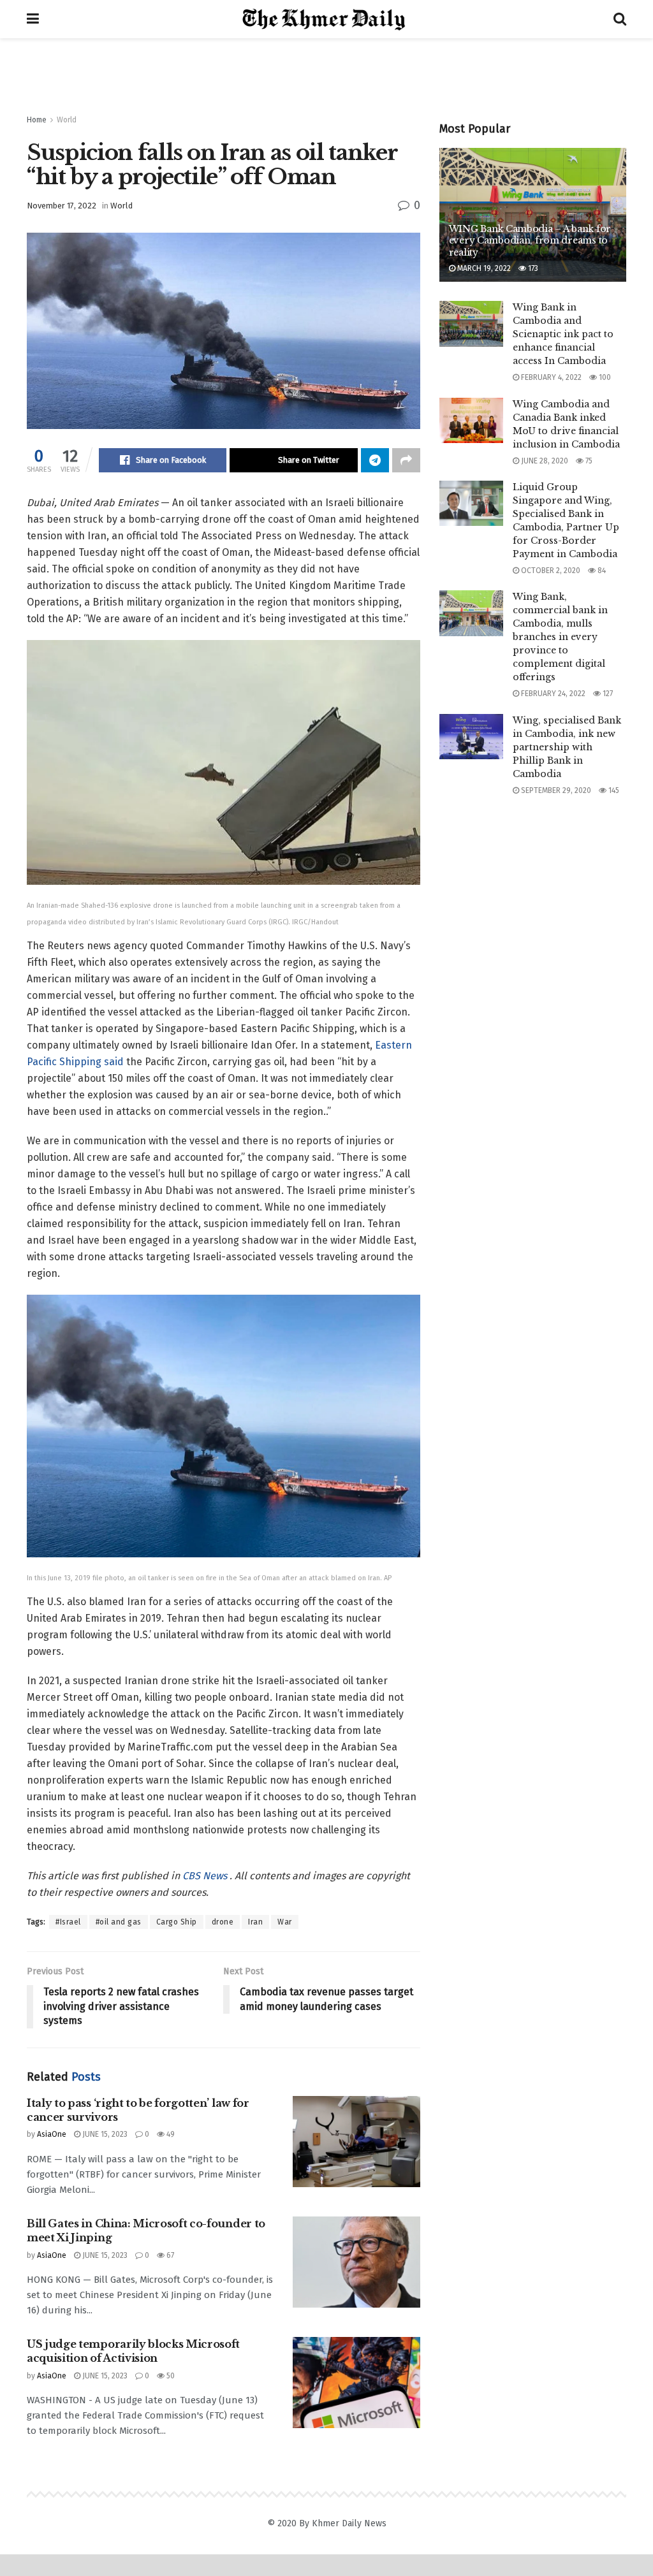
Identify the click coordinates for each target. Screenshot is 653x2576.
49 (170, 2134)
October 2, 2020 (550, 571)
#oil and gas (119, 1922)
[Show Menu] (33, 19)
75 (588, 461)
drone (223, 1922)
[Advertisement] (326, 76)
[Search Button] (620, 19)
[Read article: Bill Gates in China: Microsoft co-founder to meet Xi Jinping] (356, 2262)
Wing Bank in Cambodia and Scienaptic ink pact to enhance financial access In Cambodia (563, 334)
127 (607, 694)
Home (37, 120)
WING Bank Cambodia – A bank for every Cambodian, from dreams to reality (530, 240)
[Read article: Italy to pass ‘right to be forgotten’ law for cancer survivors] (356, 2142)
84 (601, 571)
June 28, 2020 (544, 461)
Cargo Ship (177, 1922)
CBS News (206, 1876)
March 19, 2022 (483, 268)
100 (604, 377)
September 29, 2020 (555, 790)
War (285, 1922)
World (67, 120)
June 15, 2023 (104, 2134)
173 (532, 268)
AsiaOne (52, 2134)
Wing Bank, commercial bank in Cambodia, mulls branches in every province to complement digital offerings (560, 637)
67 (169, 2255)
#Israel (68, 1922)
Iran (255, 1922)
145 (613, 790)
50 (170, 2376)
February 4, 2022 (550, 377)
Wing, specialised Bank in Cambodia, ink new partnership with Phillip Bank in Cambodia (567, 747)
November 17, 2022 (62, 206)
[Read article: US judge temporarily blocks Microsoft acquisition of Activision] (356, 2383)
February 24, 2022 (552, 694)
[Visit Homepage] (326, 19)
